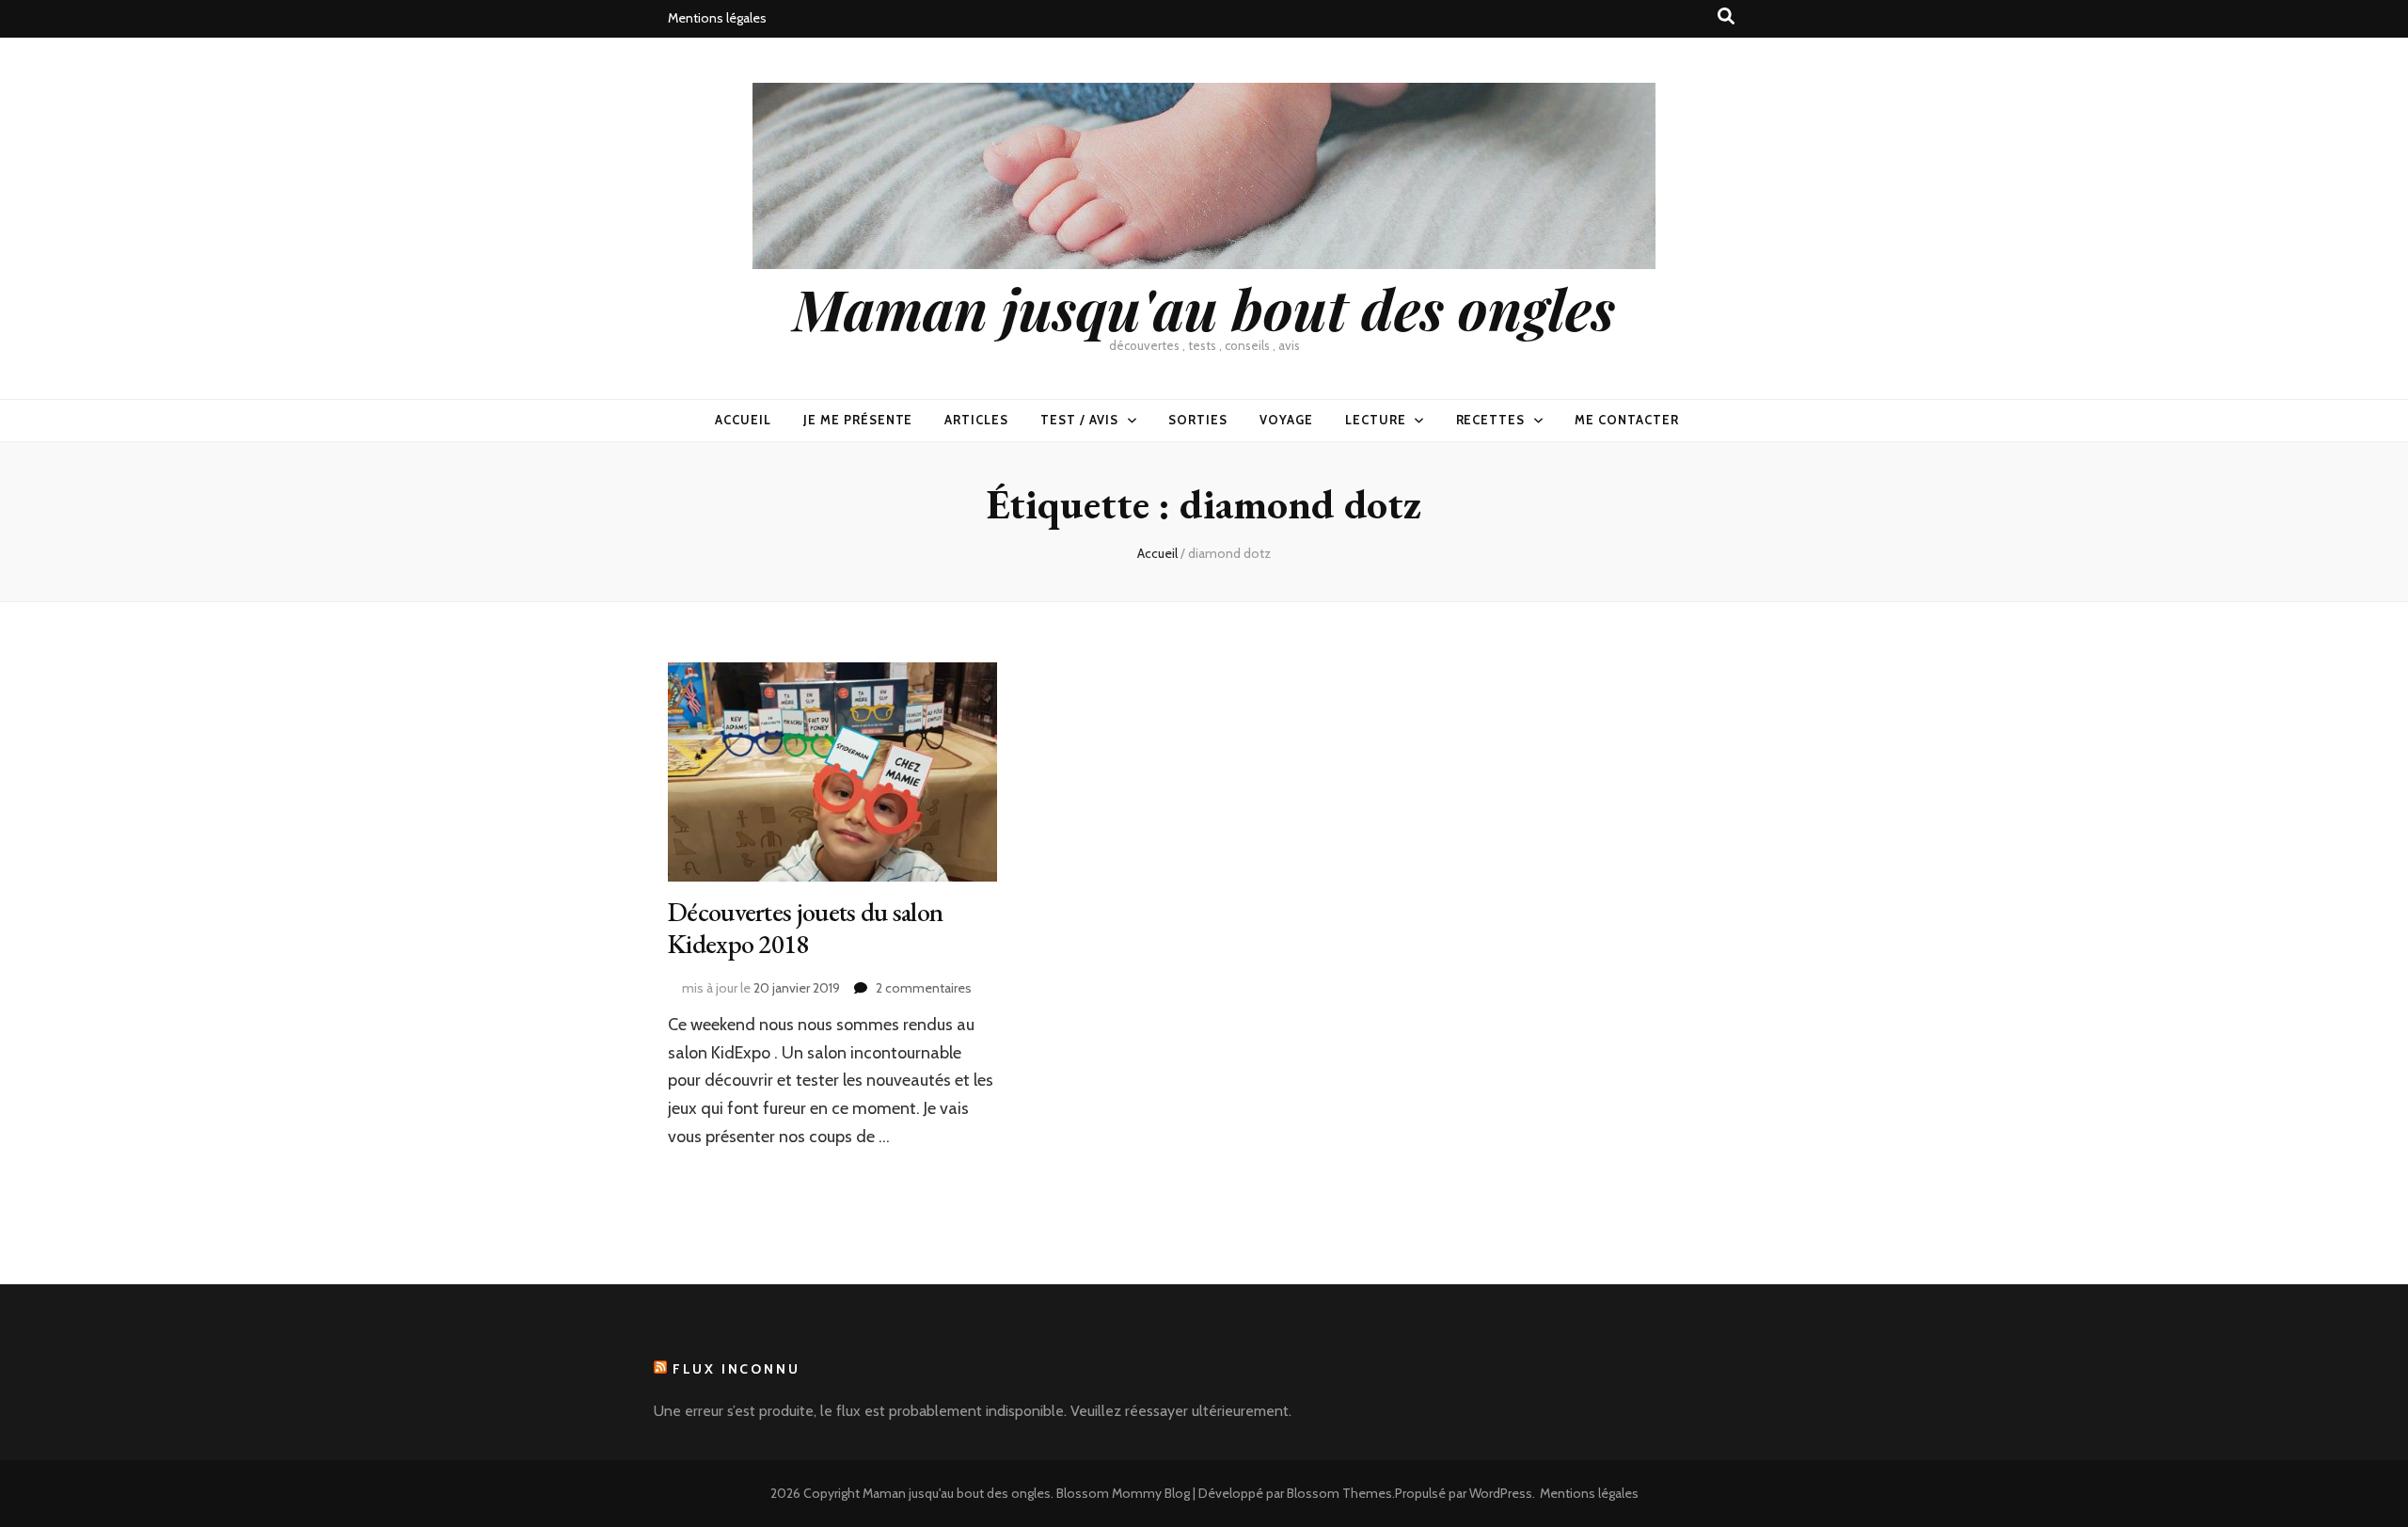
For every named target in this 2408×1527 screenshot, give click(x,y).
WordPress (1501, 1493)
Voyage (1286, 420)
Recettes (1491, 420)
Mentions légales (717, 18)
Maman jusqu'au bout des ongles (1204, 308)
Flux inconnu (737, 1369)
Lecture (1376, 420)
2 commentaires (924, 988)
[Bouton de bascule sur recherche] (1726, 16)
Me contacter (1627, 420)
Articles (976, 420)
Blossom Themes (1339, 1493)
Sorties (1198, 420)
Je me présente (858, 420)
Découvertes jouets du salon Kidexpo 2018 (805, 928)
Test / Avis (1079, 420)
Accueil (743, 420)
